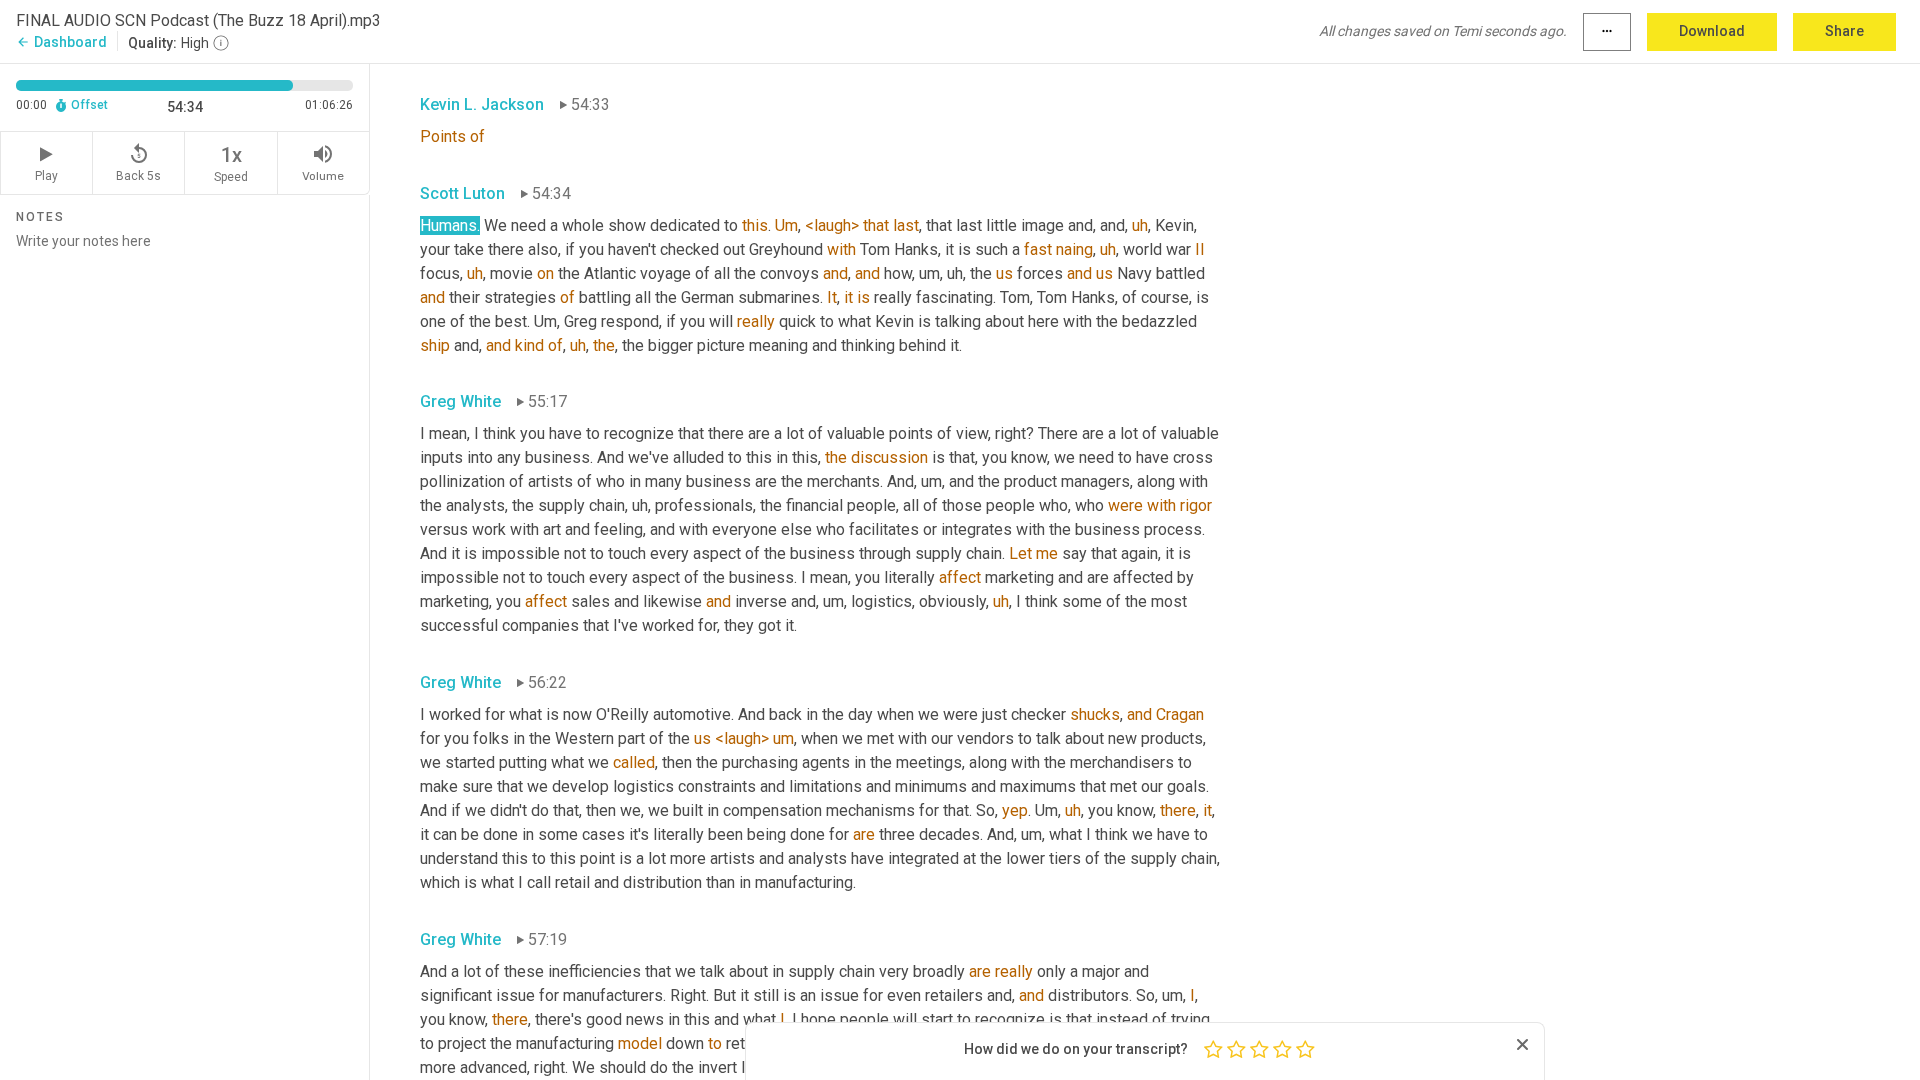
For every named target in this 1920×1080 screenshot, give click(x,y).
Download (1712, 31)
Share (1844, 31)
